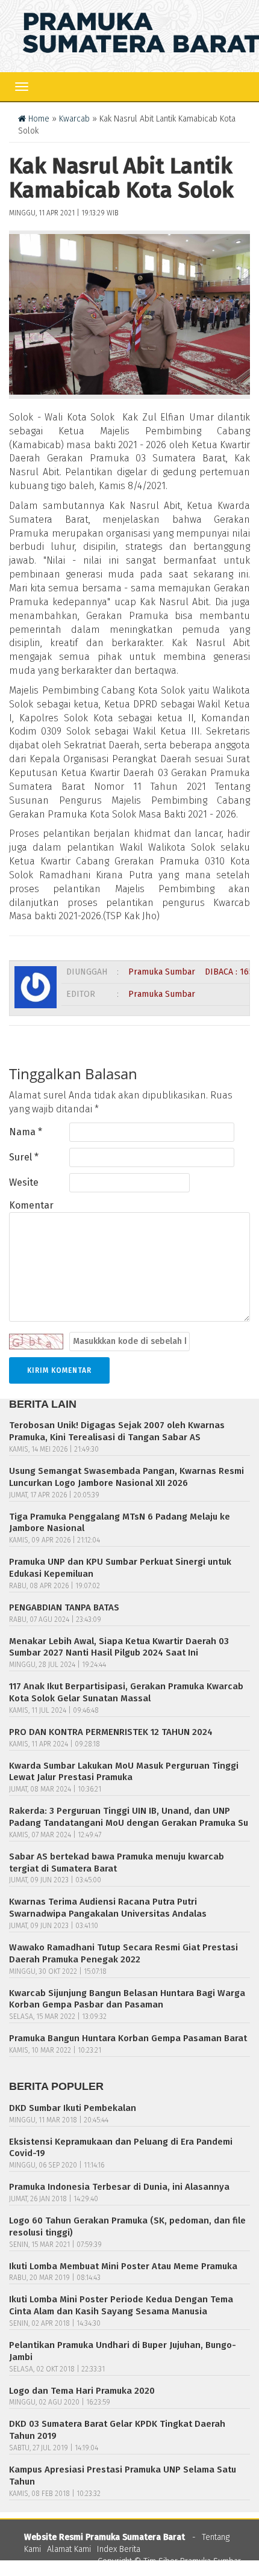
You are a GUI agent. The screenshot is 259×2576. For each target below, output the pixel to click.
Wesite (24, 1182)
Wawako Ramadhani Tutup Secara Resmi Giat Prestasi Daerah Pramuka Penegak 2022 (123, 1953)
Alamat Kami (69, 2549)
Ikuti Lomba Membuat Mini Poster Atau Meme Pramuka (123, 2266)
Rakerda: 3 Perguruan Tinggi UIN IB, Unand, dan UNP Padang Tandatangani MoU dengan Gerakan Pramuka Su (129, 1817)
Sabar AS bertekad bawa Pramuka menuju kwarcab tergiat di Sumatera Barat (117, 1863)
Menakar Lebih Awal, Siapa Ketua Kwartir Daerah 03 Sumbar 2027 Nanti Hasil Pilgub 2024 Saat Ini (119, 1647)
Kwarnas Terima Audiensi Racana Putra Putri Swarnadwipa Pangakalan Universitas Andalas (108, 1908)
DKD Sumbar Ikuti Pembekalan (73, 2108)
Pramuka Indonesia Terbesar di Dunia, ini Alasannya (119, 2187)
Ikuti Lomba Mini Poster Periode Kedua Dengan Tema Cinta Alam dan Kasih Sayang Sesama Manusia (121, 2305)
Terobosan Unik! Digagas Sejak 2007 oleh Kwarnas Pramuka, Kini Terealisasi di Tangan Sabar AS (117, 1431)
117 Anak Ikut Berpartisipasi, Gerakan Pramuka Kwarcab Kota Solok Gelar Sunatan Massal (126, 1692)
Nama (26, 1132)
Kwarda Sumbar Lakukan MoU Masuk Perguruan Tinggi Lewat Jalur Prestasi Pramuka (124, 1772)
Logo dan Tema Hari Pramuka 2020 (82, 2391)
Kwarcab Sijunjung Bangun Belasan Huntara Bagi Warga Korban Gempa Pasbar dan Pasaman (127, 1999)
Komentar (31, 1205)
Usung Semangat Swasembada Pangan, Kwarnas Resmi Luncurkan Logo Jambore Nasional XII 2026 (126, 1477)
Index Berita (119, 2549)
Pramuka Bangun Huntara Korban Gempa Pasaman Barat (128, 2038)
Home (38, 119)
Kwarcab (74, 119)
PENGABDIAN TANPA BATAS (64, 1607)
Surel (24, 1157)
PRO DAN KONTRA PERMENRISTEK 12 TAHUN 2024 (111, 1732)
